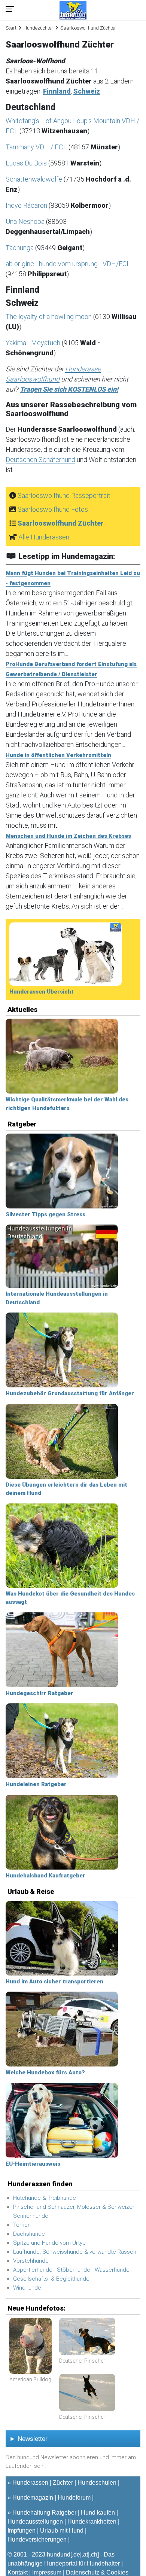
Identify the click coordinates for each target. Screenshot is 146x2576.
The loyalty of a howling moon (49, 317)
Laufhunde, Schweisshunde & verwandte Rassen (75, 2252)
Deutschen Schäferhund (40, 460)
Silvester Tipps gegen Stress (45, 1214)
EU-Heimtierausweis (33, 2164)
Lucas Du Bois (27, 163)
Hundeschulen (97, 2483)
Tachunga (20, 248)
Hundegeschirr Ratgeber (39, 1693)
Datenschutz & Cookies (97, 2572)
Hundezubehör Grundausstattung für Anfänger (70, 1393)
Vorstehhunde (31, 2261)
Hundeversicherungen (37, 2539)
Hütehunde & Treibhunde (45, 2198)
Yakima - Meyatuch (34, 343)
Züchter (63, 2483)
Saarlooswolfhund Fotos (53, 509)
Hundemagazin (33, 2498)
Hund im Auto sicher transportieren (54, 1982)
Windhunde (27, 2288)
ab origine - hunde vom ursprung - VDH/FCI (67, 264)
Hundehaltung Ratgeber (44, 2513)
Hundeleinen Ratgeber (36, 1784)
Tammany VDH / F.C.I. (37, 147)
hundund (59, 2554)
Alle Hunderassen (44, 537)
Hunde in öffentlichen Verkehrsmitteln (58, 755)
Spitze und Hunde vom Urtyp (49, 2243)
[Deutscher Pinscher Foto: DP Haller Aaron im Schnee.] (87, 2337)
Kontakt (18, 2572)
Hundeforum (74, 2498)
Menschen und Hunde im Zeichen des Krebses (68, 836)
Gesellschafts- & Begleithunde (51, 2279)
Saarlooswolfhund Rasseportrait (64, 495)
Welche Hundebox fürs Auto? (45, 2072)
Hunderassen (30, 2483)
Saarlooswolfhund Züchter (61, 523)
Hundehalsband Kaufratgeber (45, 1876)
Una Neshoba (26, 221)
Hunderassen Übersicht (42, 992)
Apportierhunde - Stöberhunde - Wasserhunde (71, 2270)
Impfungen (22, 2531)
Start (11, 28)
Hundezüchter (38, 28)
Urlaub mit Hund (62, 2531)
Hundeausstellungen (35, 2522)
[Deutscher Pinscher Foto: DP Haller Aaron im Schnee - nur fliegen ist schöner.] (87, 2393)
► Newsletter (28, 2439)
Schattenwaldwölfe (35, 179)
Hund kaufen (98, 2513)
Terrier (21, 2225)
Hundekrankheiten (92, 2522)
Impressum (47, 2572)
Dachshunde (29, 2234)
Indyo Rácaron (27, 205)
